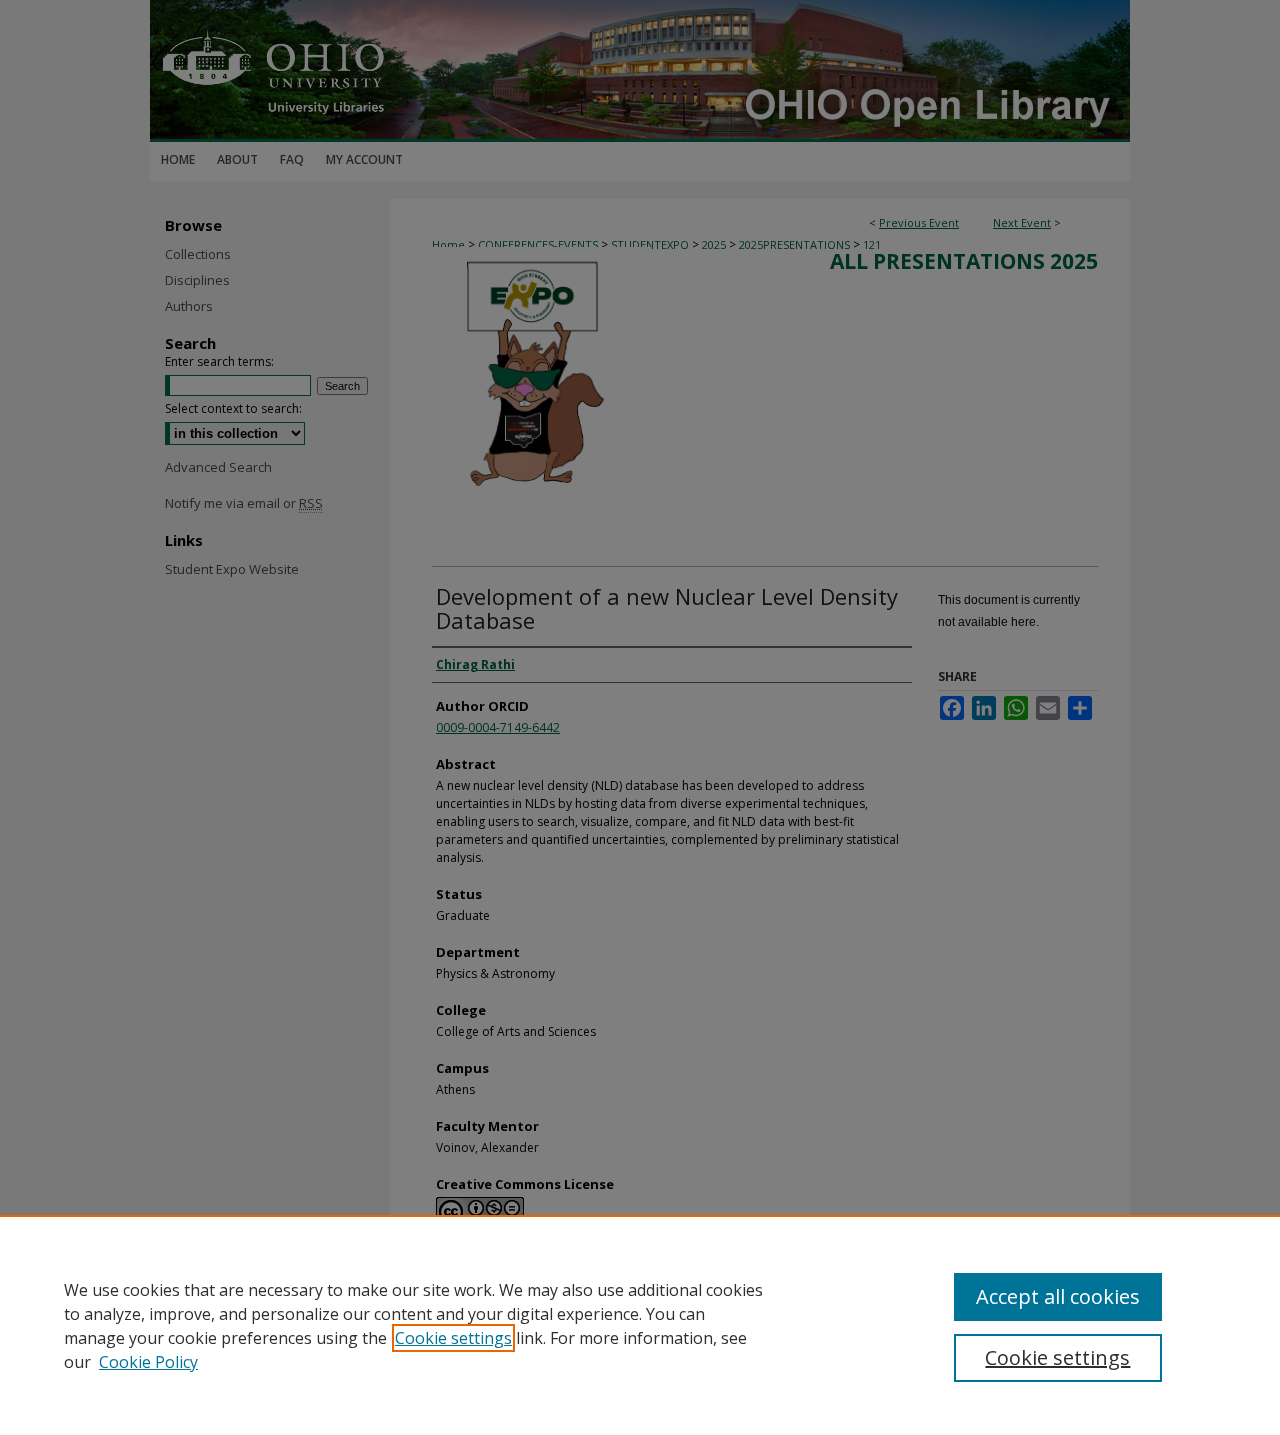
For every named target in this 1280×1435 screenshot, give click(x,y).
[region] (640, 1325)
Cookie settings (453, 1338)
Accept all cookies (1058, 1296)
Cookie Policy (148, 1362)
